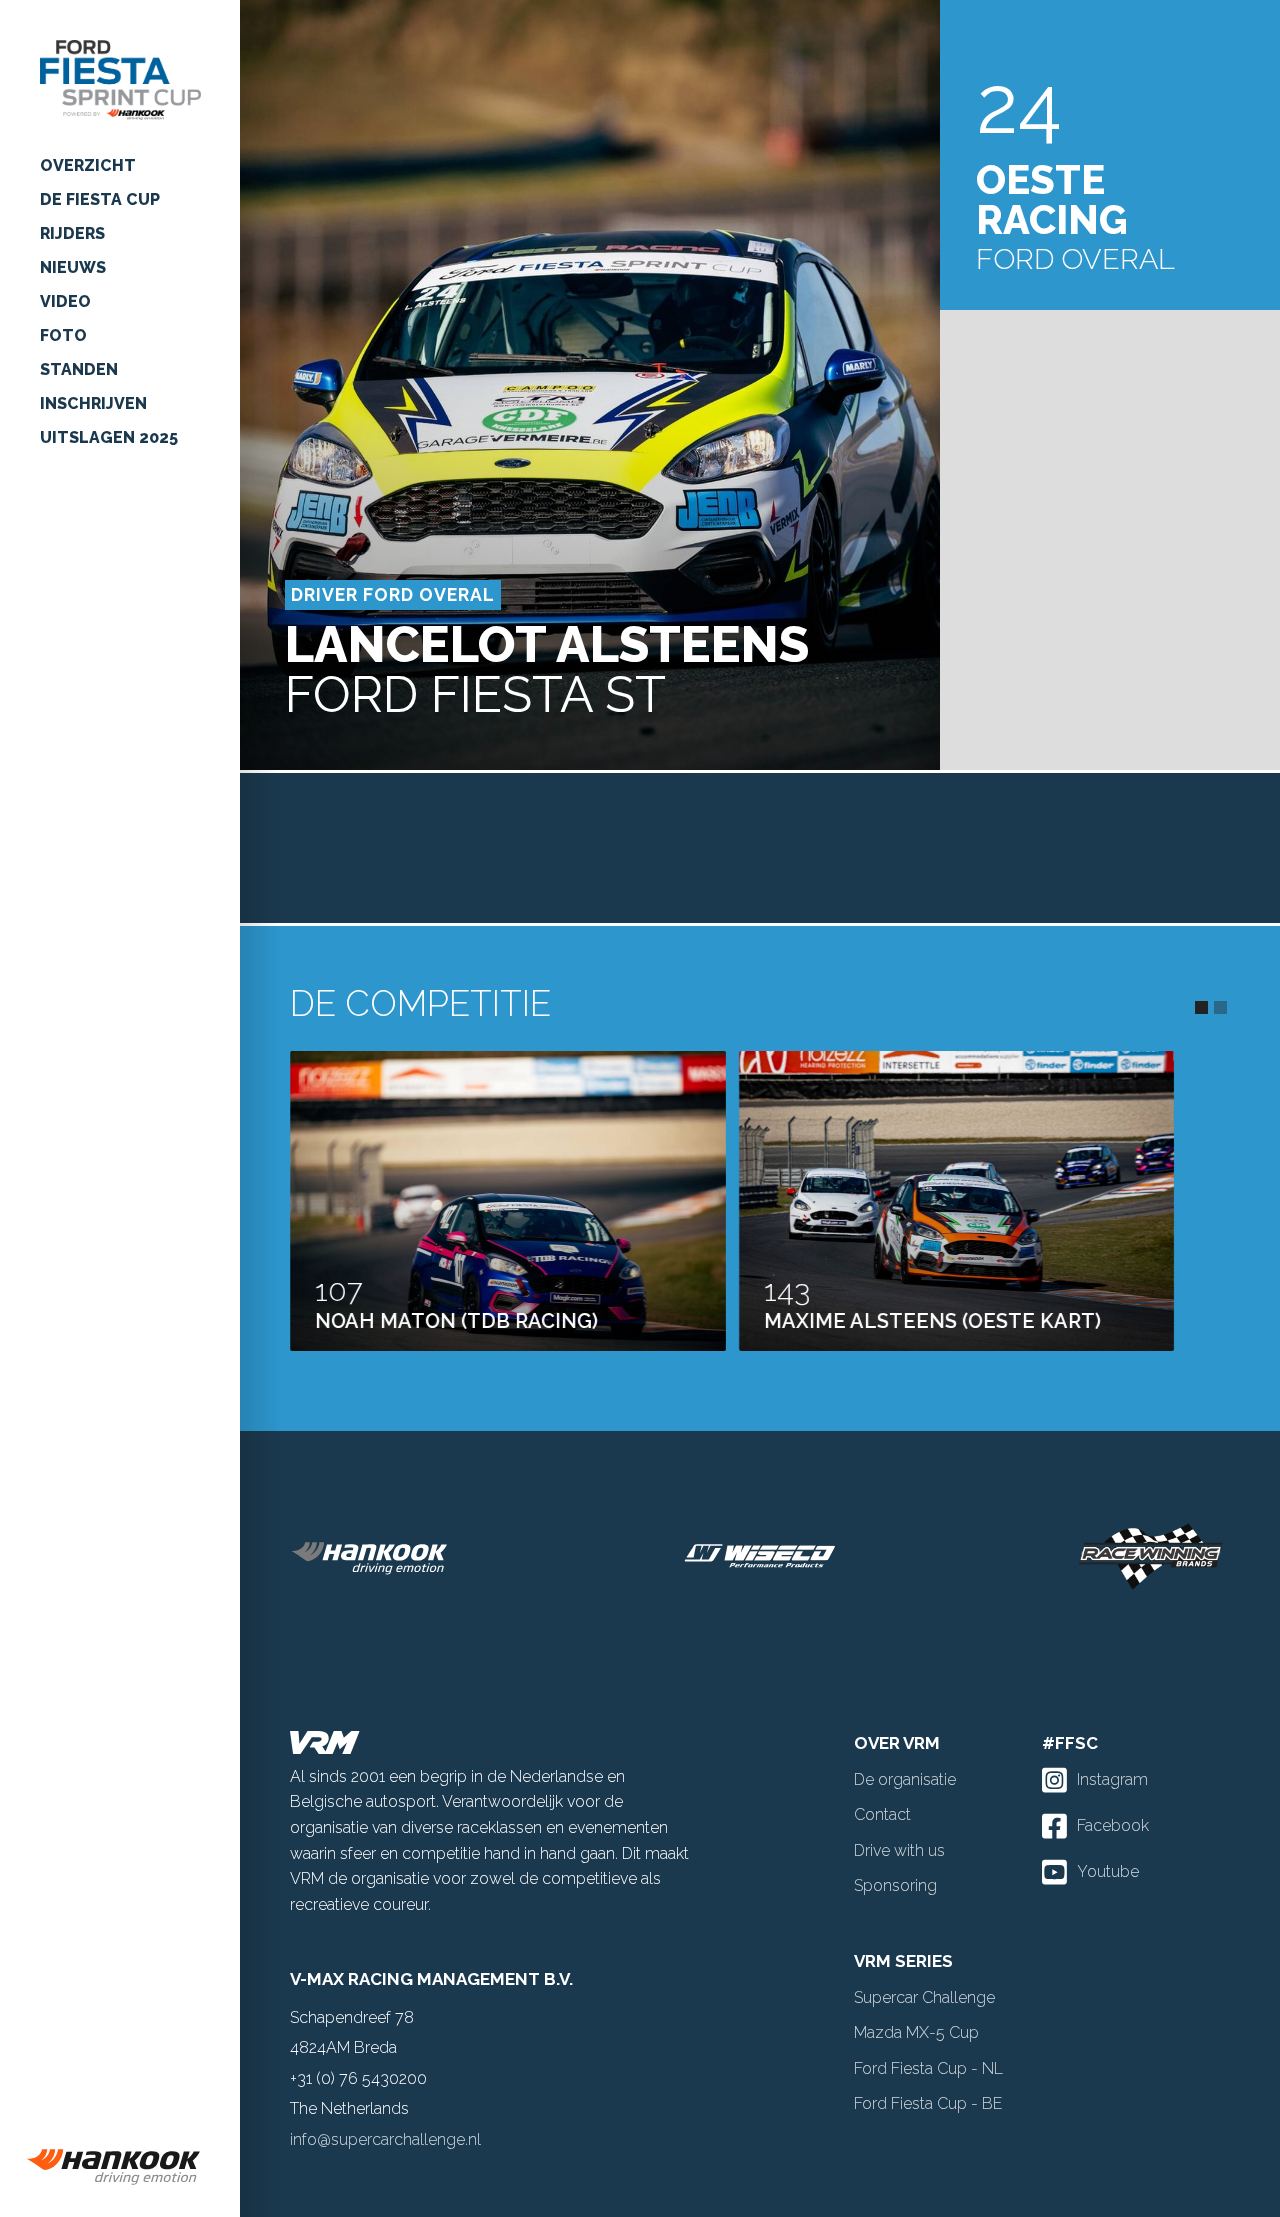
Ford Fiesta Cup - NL (928, 2068)
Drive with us (899, 1850)
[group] (120, 2167)
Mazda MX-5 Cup (916, 2032)
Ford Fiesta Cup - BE (928, 2103)
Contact (882, 1814)
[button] (1201, 1007)
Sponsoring (895, 1885)
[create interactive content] (954, 1556)
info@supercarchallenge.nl (385, 2139)
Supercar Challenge (924, 1997)
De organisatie (905, 1779)
